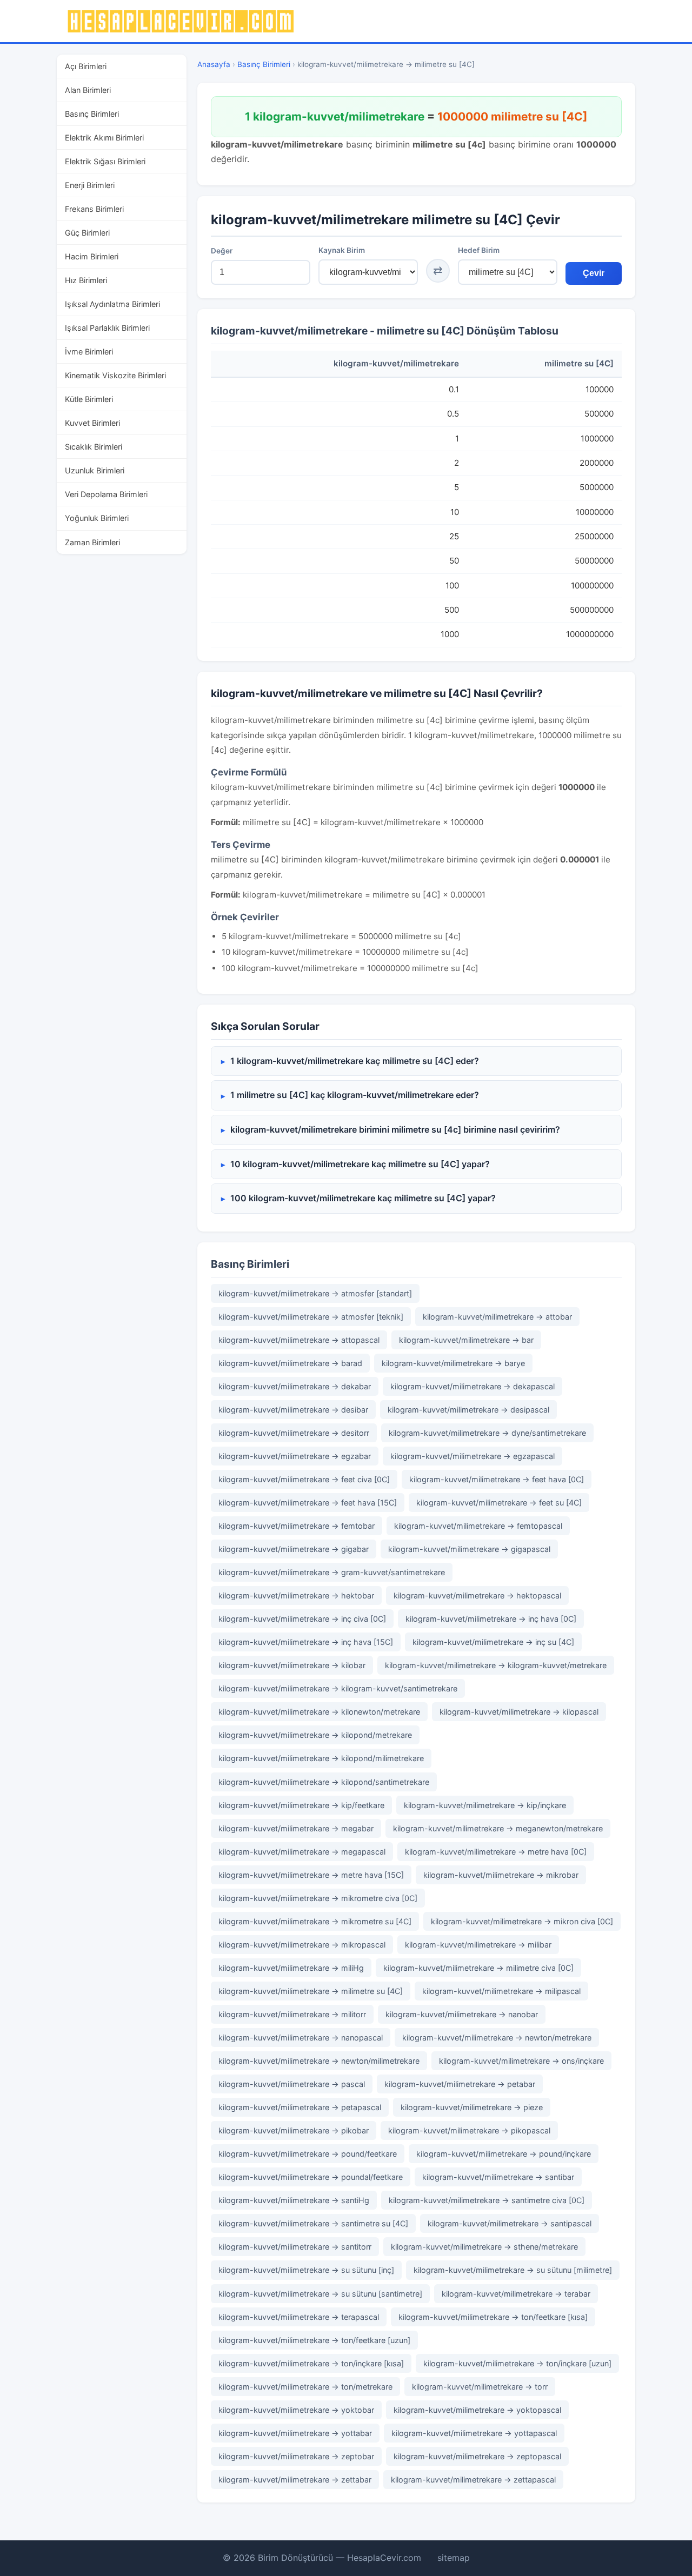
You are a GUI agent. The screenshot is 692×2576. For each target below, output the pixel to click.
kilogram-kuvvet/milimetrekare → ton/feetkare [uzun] (314, 2340)
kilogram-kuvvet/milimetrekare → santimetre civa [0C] (487, 2200)
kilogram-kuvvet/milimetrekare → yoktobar (296, 2410)
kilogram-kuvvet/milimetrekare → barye (453, 1363)
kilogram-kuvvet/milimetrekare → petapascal (300, 2107)
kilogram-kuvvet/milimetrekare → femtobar (297, 1526)
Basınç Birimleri (92, 114)
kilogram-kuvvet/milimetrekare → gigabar (294, 1549)
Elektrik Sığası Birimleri (105, 161)
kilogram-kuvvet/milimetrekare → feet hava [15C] (308, 1503)
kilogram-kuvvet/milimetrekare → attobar (497, 1317)
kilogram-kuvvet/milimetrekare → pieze (472, 2107)
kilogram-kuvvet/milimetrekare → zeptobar (296, 2456)
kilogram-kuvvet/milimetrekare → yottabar (295, 2433)
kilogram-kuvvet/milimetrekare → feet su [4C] (499, 1503)
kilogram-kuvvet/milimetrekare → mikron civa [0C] (522, 1921)
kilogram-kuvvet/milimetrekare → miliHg (291, 1968)
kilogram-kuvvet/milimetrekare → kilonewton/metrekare (319, 1712)
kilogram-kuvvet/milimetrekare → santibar (498, 2177)
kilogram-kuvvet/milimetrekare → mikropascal (302, 1945)
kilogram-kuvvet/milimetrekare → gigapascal (469, 1549)
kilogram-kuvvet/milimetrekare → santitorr (295, 2247)
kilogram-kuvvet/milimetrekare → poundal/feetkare (311, 2177)
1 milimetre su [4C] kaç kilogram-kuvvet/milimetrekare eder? (355, 1095)
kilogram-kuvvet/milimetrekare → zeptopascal (477, 2456)
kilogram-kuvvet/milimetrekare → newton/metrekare (497, 2038)
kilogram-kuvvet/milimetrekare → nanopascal (301, 2038)
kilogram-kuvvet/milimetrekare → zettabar (295, 2480)
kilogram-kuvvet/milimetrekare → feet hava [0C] (497, 1479)
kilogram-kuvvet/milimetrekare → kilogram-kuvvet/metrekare (496, 1665)
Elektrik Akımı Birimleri (104, 138)
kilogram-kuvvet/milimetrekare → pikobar (294, 2130)
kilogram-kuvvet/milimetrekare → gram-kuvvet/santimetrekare (332, 1572)
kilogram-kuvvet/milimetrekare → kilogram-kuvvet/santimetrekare (338, 1688)
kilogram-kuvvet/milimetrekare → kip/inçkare (485, 1805)
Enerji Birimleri (90, 185)
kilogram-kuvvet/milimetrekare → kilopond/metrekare (315, 1735)
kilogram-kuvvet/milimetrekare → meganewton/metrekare (498, 1828)
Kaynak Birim (342, 250)
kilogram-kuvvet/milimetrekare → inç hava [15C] (306, 1642)
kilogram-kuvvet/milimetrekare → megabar (296, 1828)
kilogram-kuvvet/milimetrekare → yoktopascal (477, 2410)
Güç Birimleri (87, 233)
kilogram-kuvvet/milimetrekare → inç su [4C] (493, 1642)
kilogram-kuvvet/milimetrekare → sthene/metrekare (484, 2247)
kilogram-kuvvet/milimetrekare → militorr (292, 2014)
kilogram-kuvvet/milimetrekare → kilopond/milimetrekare (321, 1758)
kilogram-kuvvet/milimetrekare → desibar (293, 1410)
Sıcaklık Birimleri (94, 447)
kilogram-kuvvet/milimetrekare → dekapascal (473, 1386)
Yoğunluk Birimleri (97, 518)
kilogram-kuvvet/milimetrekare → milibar (478, 1945)
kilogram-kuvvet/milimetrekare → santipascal (510, 2223)
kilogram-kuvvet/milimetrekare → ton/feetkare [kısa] (493, 2317)
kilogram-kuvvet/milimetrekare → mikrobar (501, 1875)
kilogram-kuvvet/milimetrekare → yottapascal (474, 2433)
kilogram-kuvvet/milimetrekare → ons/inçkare (521, 2061)
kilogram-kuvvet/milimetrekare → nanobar (462, 2014)
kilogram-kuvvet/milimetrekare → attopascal (299, 1340)
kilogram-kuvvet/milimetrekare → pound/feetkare (308, 2154)
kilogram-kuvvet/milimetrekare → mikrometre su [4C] (315, 1921)
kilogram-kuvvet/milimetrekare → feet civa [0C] (304, 1479)
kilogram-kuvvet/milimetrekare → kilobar (292, 1665)
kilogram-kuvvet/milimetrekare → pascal (292, 2084)
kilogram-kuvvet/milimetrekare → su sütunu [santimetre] (320, 2294)
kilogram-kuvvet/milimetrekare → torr (480, 2387)
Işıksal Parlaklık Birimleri (107, 328)
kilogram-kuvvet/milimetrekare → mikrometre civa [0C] (318, 1898)
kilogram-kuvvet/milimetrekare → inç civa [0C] (302, 1619)
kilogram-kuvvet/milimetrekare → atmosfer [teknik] (311, 1317)
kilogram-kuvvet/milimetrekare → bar (466, 1340)
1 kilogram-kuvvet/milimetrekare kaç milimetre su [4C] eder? (355, 1061)
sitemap (454, 2558)
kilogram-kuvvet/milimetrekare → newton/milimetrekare (319, 2061)
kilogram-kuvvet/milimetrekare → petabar (460, 2084)
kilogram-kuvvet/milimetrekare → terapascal (299, 2317)
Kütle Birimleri (89, 399)
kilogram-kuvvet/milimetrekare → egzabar (295, 1456)
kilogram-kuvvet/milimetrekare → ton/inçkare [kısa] (311, 2363)
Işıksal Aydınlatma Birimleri (112, 304)
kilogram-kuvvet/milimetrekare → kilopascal (519, 1712)
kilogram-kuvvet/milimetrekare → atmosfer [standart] (315, 1293)
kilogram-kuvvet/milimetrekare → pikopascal (469, 2130)
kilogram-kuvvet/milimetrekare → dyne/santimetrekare (487, 1433)
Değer (222, 251)
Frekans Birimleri (94, 209)
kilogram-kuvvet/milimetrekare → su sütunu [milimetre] (513, 2270)
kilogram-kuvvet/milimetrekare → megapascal (302, 1852)
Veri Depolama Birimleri (106, 494)
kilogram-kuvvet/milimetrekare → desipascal (468, 1410)
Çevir (594, 273)
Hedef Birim (479, 250)
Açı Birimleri (86, 66)
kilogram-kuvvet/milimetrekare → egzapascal (473, 1456)
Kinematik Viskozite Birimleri (115, 375)
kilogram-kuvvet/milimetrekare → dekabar (295, 1386)
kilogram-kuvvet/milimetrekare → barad (290, 1363)
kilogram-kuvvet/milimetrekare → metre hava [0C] (496, 1852)
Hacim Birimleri (92, 256)
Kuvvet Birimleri (92, 423)
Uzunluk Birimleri (95, 470)
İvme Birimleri (89, 352)
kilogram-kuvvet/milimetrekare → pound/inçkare (504, 2154)
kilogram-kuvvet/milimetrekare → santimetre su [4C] (313, 2223)
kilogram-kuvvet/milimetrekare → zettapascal (473, 2480)
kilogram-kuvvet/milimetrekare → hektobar (296, 1595)
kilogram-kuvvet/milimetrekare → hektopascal (477, 1595)
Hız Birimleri (86, 280)
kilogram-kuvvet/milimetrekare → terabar (516, 2294)
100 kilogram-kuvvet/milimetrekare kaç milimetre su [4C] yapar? (363, 1198)
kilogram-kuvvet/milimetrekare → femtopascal (478, 1526)
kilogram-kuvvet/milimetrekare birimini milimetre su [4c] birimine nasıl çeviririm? (395, 1129)
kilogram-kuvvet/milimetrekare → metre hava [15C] (311, 1875)
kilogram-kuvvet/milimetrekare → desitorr (294, 1433)
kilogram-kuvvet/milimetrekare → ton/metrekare (305, 2387)
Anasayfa (214, 64)
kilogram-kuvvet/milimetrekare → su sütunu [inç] (306, 2270)
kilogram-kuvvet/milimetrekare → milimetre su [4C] (311, 1991)
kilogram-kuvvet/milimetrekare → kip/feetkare (301, 1805)
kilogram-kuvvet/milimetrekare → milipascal (501, 1991)
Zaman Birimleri (92, 542)
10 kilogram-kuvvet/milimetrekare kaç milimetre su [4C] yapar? (360, 1164)
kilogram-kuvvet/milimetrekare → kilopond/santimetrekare (324, 1782)
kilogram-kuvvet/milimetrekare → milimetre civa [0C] (478, 1968)
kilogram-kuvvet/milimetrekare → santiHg (294, 2200)
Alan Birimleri (88, 90)
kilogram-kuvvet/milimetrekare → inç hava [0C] (491, 1619)
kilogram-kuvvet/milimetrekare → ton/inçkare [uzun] (517, 2363)
